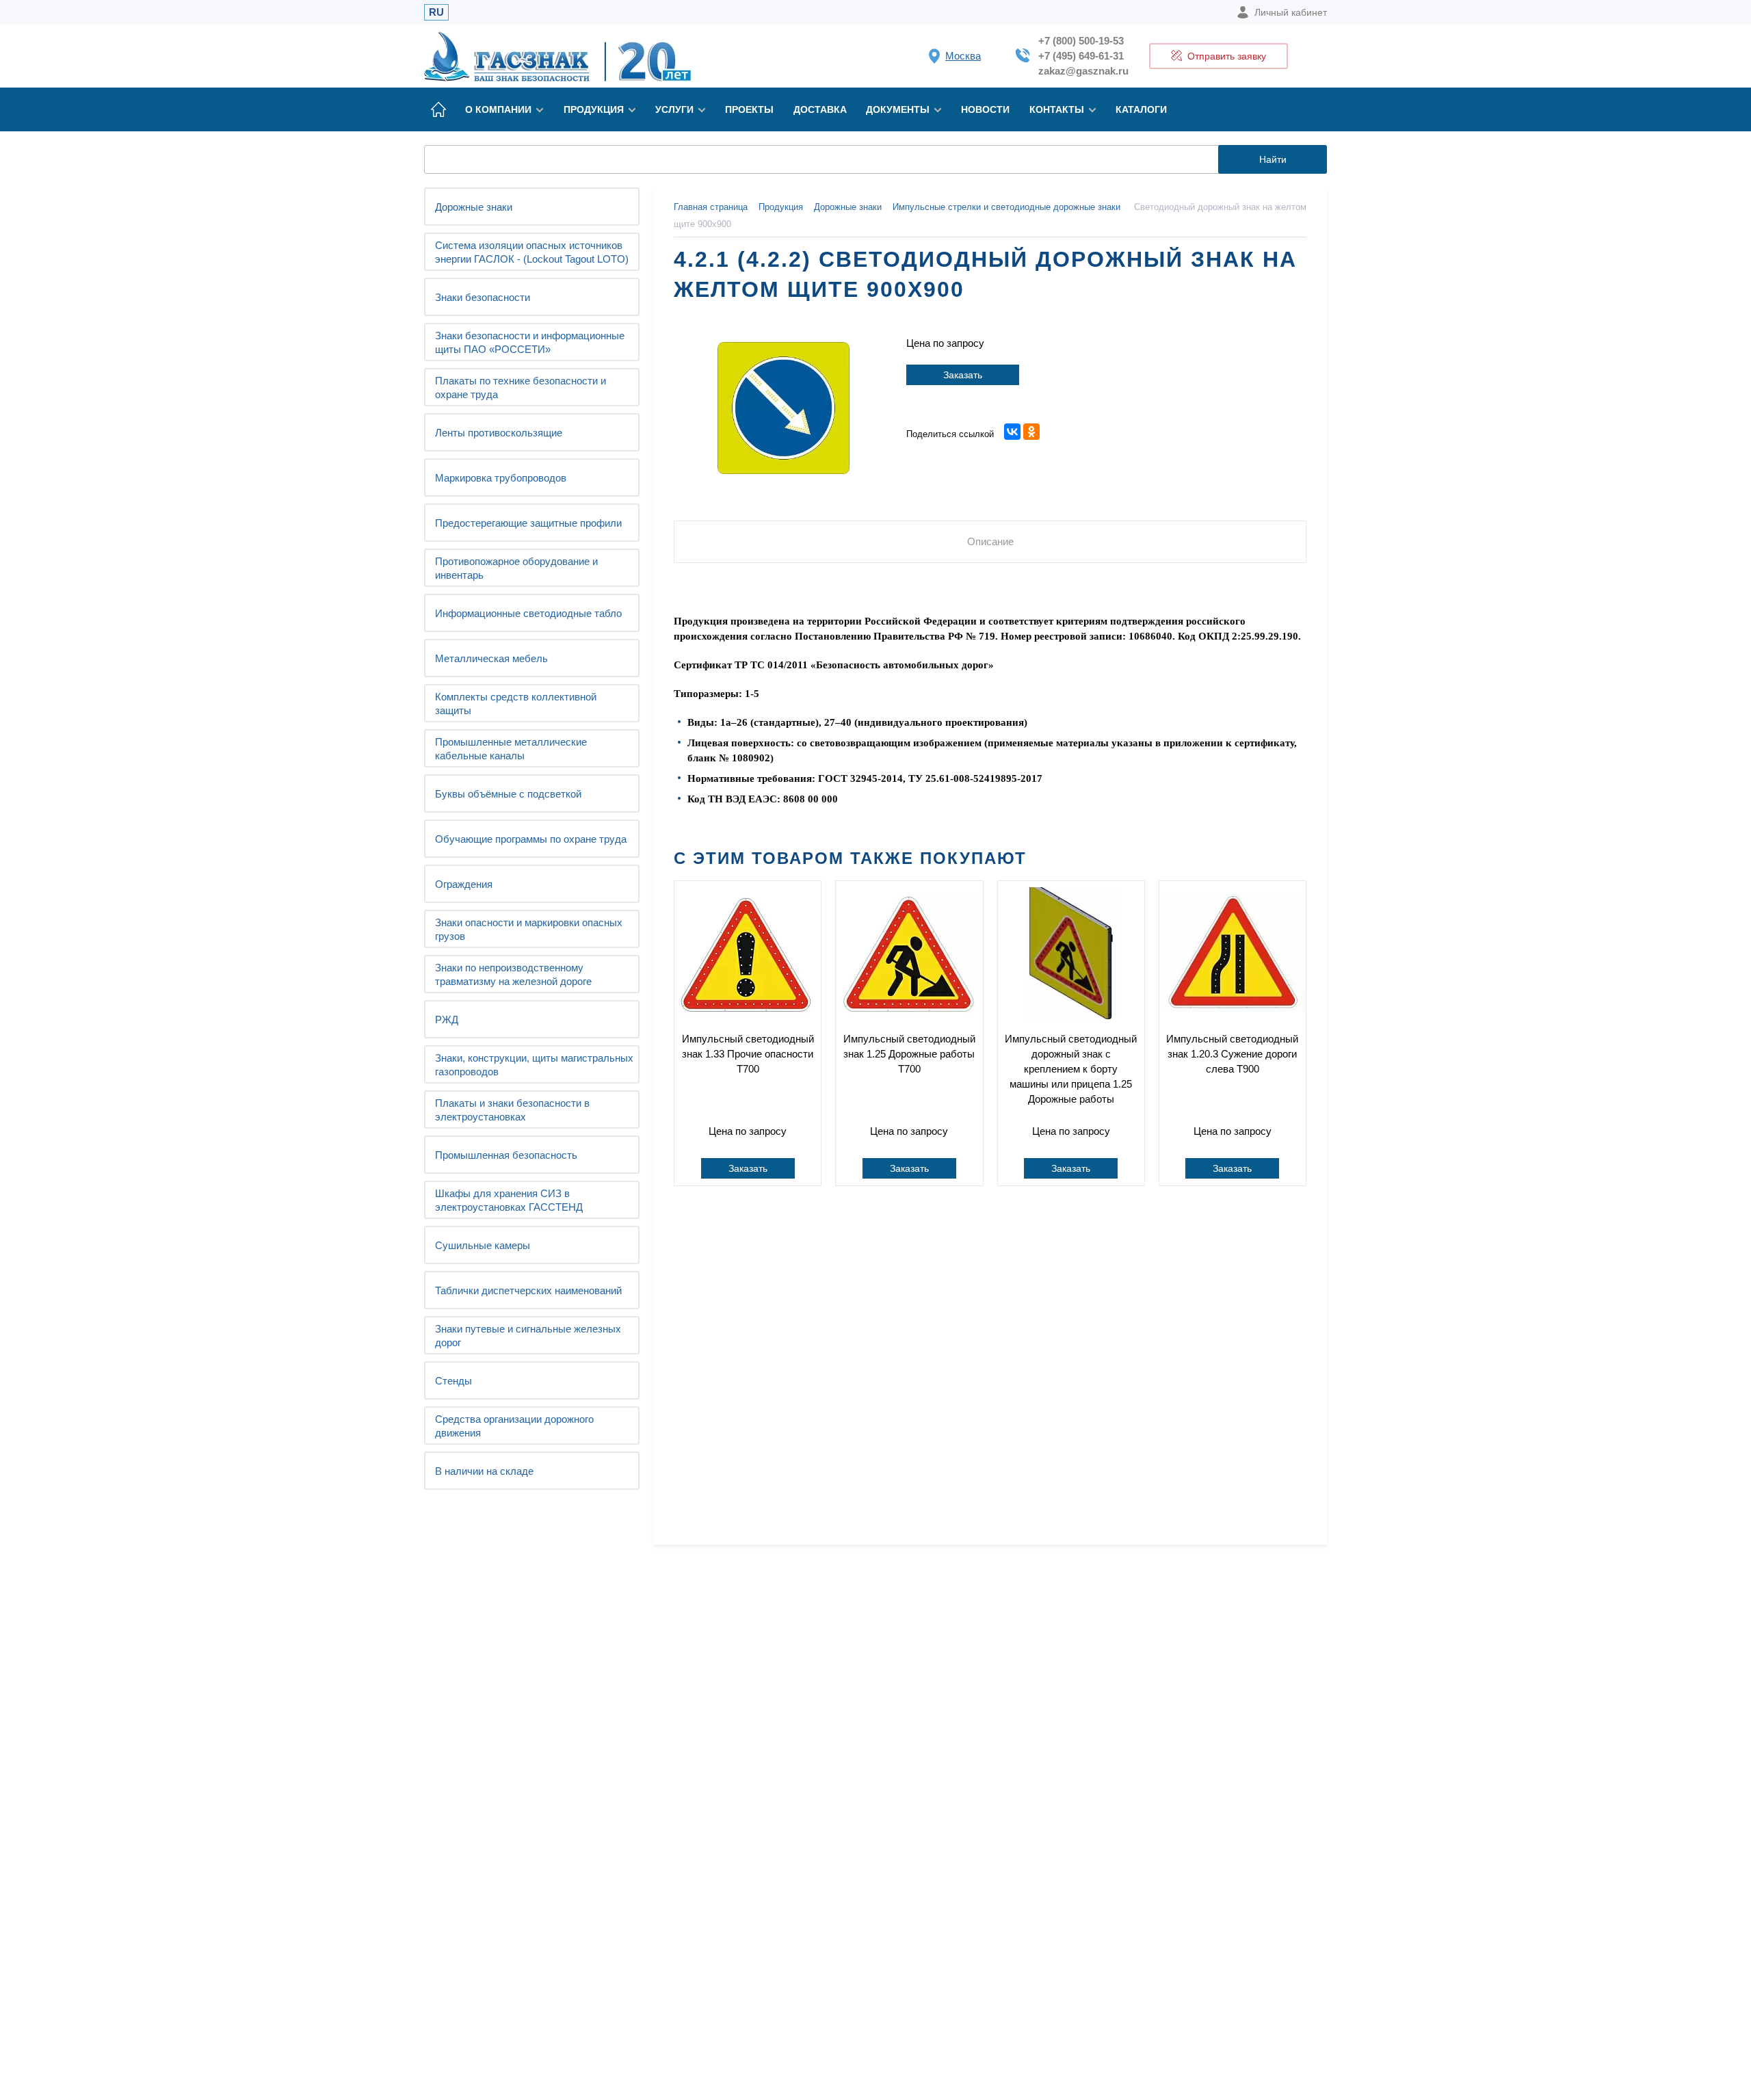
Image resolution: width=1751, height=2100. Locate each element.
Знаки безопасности (483, 297)
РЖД (447, 1020)
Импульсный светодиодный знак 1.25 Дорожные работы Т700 (909, 1054)
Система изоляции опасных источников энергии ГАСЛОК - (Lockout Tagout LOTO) (532, 252)
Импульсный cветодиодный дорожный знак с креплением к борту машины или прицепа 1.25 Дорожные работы (1071, 1069)
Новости (985, 109)
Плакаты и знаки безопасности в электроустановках (512, 1110)
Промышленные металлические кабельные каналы (511, 749)
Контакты (1057, 109)
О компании (498, 109)
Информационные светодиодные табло (528, 613)
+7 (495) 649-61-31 (1081, 56)
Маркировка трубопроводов (501, 478)
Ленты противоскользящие (499, 433)
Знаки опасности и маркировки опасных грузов (529, 929)
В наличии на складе (484, 1471)
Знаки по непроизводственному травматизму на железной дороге (513, 974)
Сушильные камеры (483, 1245)
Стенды (453, 1381)
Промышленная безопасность (506, 1155)
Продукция (594, 109)
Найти (1273, 159)
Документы (898, 109)
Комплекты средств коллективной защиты (516, 704)
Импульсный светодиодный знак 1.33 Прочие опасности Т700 (748, 1054)
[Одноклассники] (1031, 432)
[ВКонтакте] (1012, 432)
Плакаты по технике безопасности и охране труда (521, 388)
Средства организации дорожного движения (514, 1426)
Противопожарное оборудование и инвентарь (516, 568)
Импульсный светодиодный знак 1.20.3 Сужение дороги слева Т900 (1232, 1054)
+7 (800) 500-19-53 (1081, 41)
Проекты (749, 109)
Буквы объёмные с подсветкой (508, 794)
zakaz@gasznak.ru (1083, 71)
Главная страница (711, 207)
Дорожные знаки (474, 207)
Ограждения (464, 884)
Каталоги (1141, 109)
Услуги (674, 109)
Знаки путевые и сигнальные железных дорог (528, 1336)
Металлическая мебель (491, 658)
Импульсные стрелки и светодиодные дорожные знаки (1006, 207)
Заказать (963, 375)
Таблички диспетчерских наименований (528, 1290)
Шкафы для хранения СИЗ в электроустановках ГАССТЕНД (509, 1200)
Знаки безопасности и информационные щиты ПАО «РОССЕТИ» (530, 342)
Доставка (820, 109)
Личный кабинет (1291, 12)
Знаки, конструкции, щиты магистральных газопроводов (534, 1065)
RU (436, 12)
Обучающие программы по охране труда (531, 839)
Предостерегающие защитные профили (528, 523)
